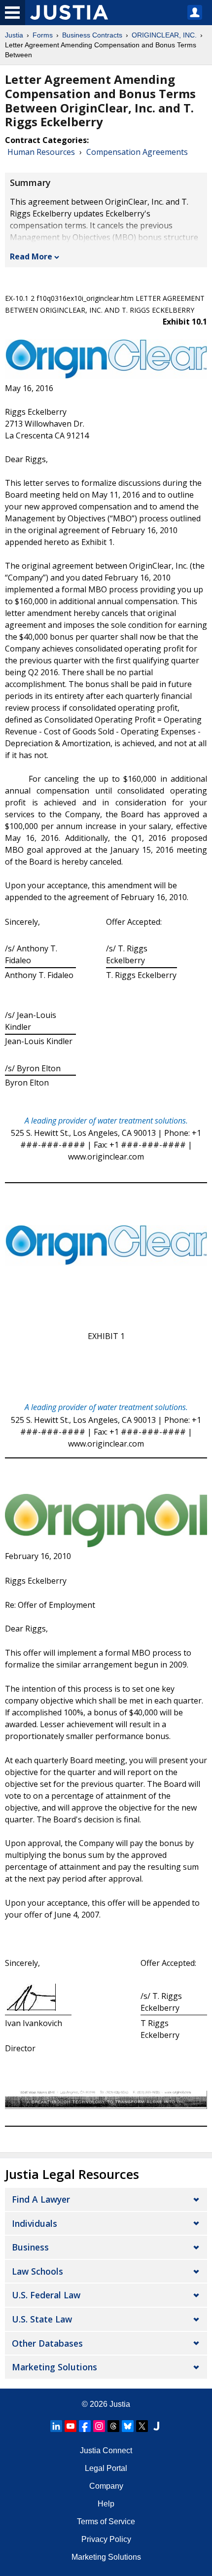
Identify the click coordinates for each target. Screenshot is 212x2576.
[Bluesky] (128, 2426)
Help (106, 2504)
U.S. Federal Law (46, 2295)
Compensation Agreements (137, 152)
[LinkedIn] (56, 2426)
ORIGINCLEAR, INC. (164, 35)
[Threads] (113, 2426)
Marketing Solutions (54, 2367)
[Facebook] (85, 2426)
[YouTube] (71, 2426)
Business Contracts (92, 35)
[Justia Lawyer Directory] (156, 2426)
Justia (14, 35)
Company (106, 2486)
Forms (43, 35)
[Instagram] (99, 2426)
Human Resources (41, 152)
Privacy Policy (106, 2539)
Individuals (35, 2223)
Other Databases (47, 2343)
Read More (31, 256)
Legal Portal (106, 2468)
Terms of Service (106, 2522)
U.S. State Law (42, 2319)
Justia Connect (106, 2450)
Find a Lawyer (41, 2199)
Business (30, 2247)
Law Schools (37, 2271)
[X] (142, 2426)
